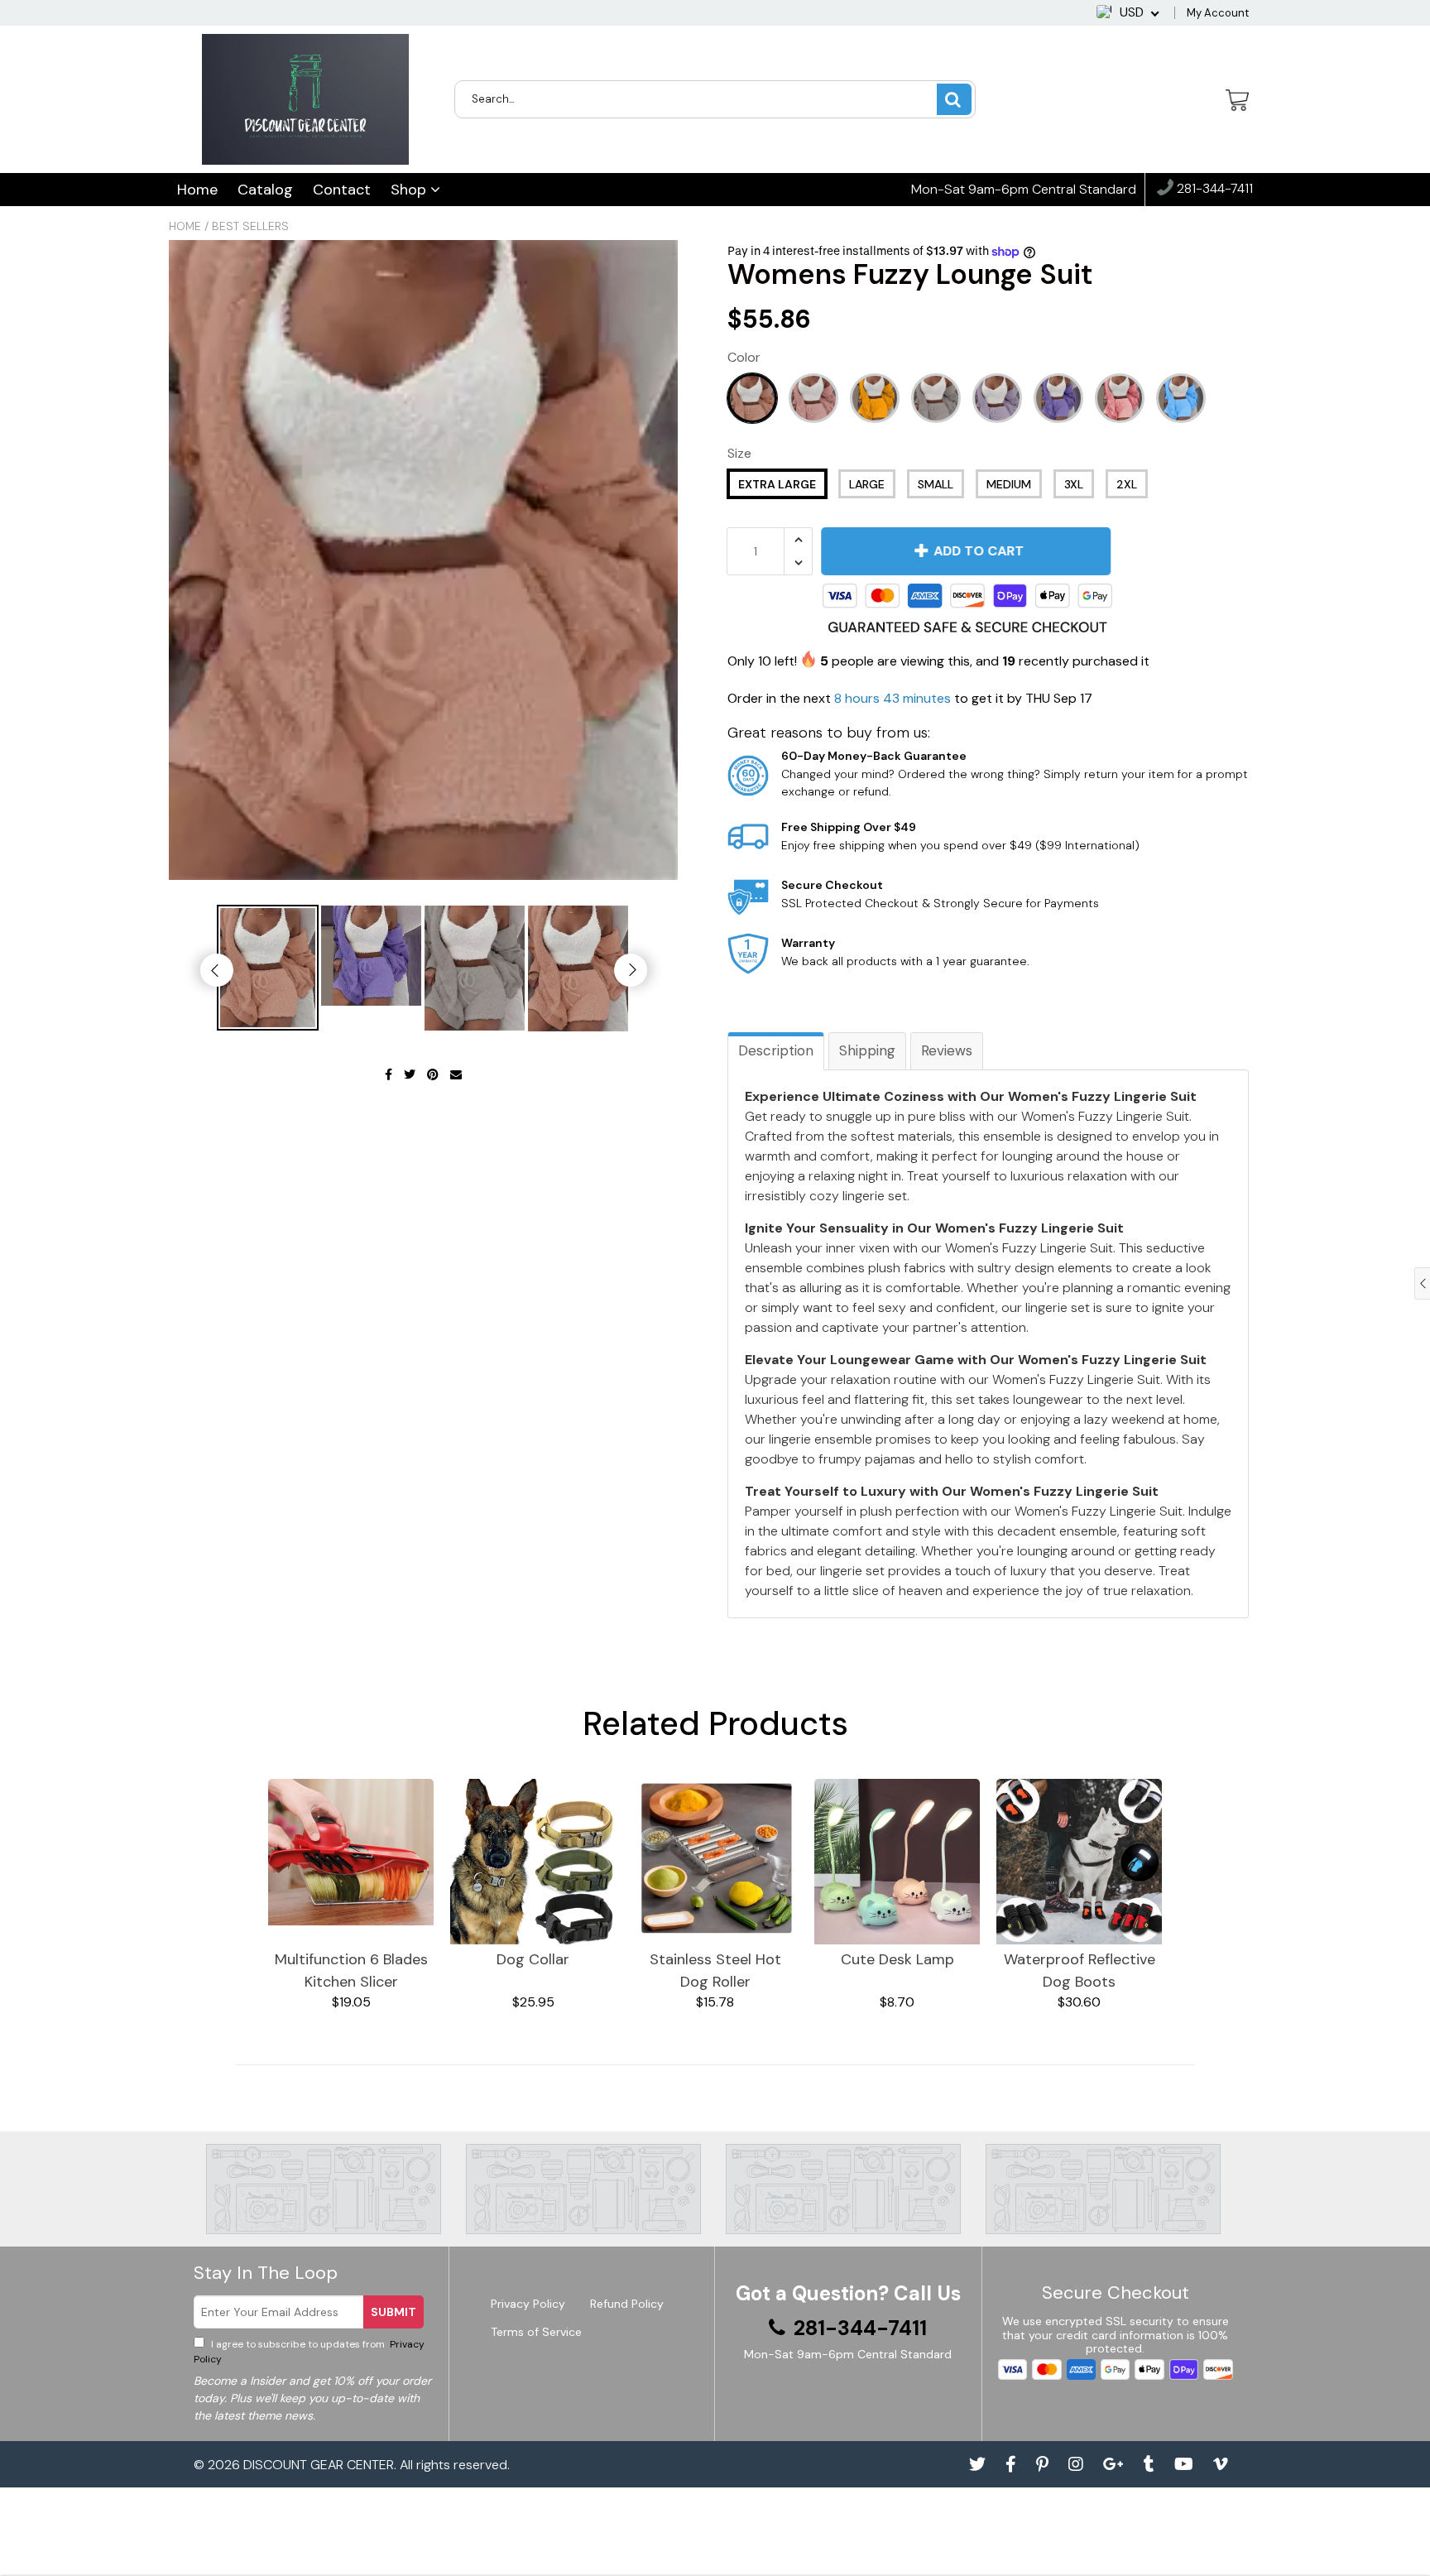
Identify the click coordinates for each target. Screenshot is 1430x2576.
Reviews (947, 1050)
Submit (393, 2312)
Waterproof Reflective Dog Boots (1080, 1970)
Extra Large (777, 484)
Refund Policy (627, 2304)
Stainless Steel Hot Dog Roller (715, 1970)
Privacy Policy (528, 2304)
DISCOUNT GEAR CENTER (319, 2465)
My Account (1218, 13)
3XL (1074, 484)
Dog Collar (533, 1959)
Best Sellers (250, 226)
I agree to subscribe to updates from (309, 2352)
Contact (342, 190)
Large (867, 484)
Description (776, 1050)
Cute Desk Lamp (897, 1959)
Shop (410, 190)
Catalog (265, 190)
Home (197, 190)
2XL (1127, 484)
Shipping (867, 1050)
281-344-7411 (1213, 189)
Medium (1009, 484)
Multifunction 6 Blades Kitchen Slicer (351, 1970)
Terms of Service (536, 2332)
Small (936, 484)
